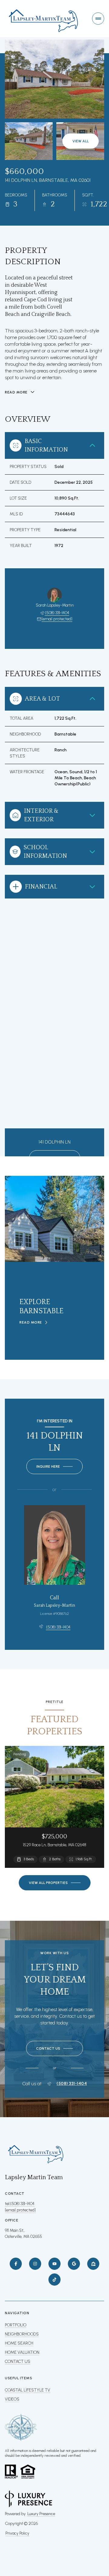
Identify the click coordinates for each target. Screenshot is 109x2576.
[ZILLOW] (93, 2264)
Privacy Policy (17, 2533)
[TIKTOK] (54, 2280)
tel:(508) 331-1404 (20, 2204)
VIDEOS (12, 2399)
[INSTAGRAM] (35, 2264)
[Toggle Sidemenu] (98, 19)
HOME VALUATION (22, 2352)
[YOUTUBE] (54, 2264)
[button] (54, 2048)
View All (81, 141)
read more (31, 1322)
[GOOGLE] (74, 2264)
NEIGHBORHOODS (22, 2334)
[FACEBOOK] (16, 2264)
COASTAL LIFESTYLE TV (28, 2390)
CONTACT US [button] (18, 2361)
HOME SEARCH (19, 2343)
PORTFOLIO (16, 2325)
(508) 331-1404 (57, 613)
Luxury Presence (41, 2514)
